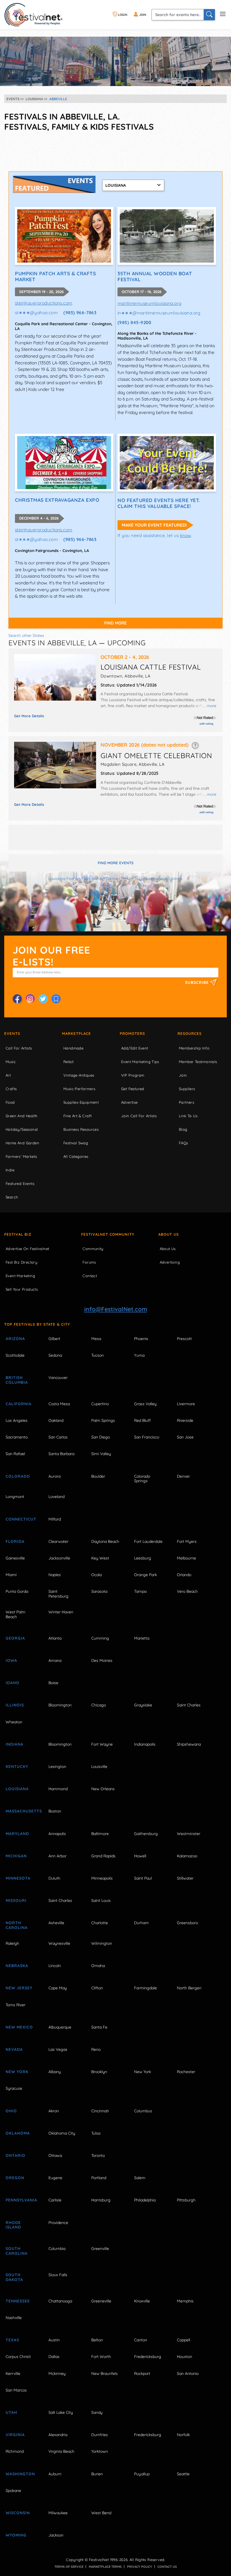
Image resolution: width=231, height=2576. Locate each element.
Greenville (100, 2249)
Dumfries (100, 2435)
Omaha (98, 1966)
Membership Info (194, 1048)
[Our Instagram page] (30, 999)
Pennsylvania (21, 2200)
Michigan (16, 1856)
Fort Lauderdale (148, 1541)
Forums (89, 1262)
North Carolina (17, 1925)
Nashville (14, 2318)
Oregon (15, 2178)
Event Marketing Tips (140, 1062)
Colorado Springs (142, 1479)
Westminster (189, 1834)
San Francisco (147, 1437)
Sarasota (99, 1591)
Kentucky (17, 1767)
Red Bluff (142, 1420)
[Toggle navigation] (223, 14)
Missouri (16, 1900)
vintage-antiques (79, 1075)
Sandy (97, 2412)
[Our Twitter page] (43, 999)
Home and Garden (22, 1143)
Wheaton (14, 1722)
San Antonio (188, 2373)
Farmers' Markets (21, 1156)
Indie (10, 1170)
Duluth (54, 1878)
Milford (55, 1519)
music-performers (79, 1089)
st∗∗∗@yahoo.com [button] (36, 313)
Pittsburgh (186, 2200)
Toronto (98, 2155)
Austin (54, 2340)
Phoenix (141, 1339)
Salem (140, 2178)
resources (190, 1033)
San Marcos (16, 2390)
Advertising (170, 1262)
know (186, 535)
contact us (167, 2567)
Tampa (140, 1591)
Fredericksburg (148, 2357)
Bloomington (60, 1705)
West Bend (101, 2513)
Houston (185, 2357)
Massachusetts (21, 1811)
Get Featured (133, 1089)
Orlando (184, 1575)
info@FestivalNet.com (116, 1309)
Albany (55, 2072)
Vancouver (58, 1378)
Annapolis (57, 1834)
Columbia (57, 2249)
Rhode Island (13, 2225)
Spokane (13, 2491)
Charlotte (100, 1923)
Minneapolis (102, 1878)
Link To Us (188, 1116)
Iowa (11, 1660)
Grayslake (143, 1705)
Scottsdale (15, 1355)
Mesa (96, 1339)
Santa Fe (99, 2027)
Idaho (13, 1683)
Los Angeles (17, 1420)
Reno (96, 2049)
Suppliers (187, 1089)
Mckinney (57, 2373)
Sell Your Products (22, 1289)
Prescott (184, 1339)
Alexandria (58, 2435)
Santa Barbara (61, 1454)
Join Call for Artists (139, 1116)
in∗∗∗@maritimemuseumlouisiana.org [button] (159, 313)
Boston (55, 1811)
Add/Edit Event (135, 1048)
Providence (58, 2223)
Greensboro (187, 1923)
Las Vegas (58, 2049)
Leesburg (143, 1558)
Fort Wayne (102, 1744)
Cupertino (100, 1404)
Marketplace (76, 1033)
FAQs (184, 1143)
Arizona (15, 1339)
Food (10, 1102)
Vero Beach (187, 1591)
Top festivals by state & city (37, 1324)
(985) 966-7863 (80, 313)
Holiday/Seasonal (22, 1129)
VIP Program (133, 1075)
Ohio (11, 2111)
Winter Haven (61, 1612)
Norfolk (183, 2435)
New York (17, 2072)
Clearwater (58, 1541)
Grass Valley (145, 1404)
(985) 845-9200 (135, 322)
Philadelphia (145, 2200)
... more (209, 706)
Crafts (11, 1089)
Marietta (142, 1638)
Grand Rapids (103, 1856)
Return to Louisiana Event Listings (152, 879)
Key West (100, 1558)
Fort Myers (187, 1541)
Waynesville (59, 1943)
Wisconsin (18, 2513)
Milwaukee (58, 2513)
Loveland (56, 1497)
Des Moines (102, 1660)
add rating (206, 724)
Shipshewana (189, 1744)
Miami (11, 1575)
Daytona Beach (105, 1541)
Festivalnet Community (108, 1234)
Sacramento (17, 1437)
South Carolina (17, 2251)
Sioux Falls (58, 2275)
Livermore (186, 1404)
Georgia (15, 1638)
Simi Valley (101, 1454)
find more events (116, 863)
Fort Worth (101, 2357)
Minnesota (18, 1878)
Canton (141, 2340)
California (19, 1404)
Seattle (183, 2474)
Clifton (97, 1988)
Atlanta (55, 1638)
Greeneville (101, 2301)
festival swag (76, 1143)
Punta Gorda (17, 1591)
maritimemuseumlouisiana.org (150, 303)
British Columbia (17, 1380)
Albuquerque (60, 2027)
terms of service (69, 2567)
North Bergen (189, 1988)
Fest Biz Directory (21, 1262)
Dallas (54, 2357)
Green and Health (21, 1116)
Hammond (58, 1789)
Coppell (184, 2340)
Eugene (55, 2178)
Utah (11, 2412)
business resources (81, 1129)
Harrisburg (101, 2200)
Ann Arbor (57, 1856)
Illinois (15, 1705)
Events (12, 1033)
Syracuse (14, 2088)
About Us (169, 1234)
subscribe (198, 982)
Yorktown (100, 2451)
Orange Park (146, 1575)
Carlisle (55, 2200)
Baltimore (100, 1834)
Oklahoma (18, 2133)
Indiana (15, 1744)
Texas (12, 2340)
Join (183, 1075)
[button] (195, 745)
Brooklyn (99, 2072)
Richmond (15, 2451)
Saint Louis (101, 1900)
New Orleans (103, 1789)
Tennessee (18, 2301)
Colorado (18, 1476)
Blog (183, 1129)
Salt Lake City (61, 2412)
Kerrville (13, 2373)
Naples (55, 1575)
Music (11, 1062)
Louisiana (17, 1789)
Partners (186, 1102)
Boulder (98, 1476)
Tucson (97, 1355)
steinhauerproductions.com (44, 303)
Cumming (100, 1638)
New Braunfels (105, 2373)
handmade (73, 1048)
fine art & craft (77, 1116)
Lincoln (55, 1966)
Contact (90, 1276)
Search (12, 1197)
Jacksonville (59, 1558)
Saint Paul (143, 1878)
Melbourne (186, 1558)
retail (68, 1062)
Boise (53, 1683)
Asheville (56, 1923)
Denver (183, 1476)
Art (8, 1075)
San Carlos (58, 1437)
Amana (55, 1660)
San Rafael (15, 1454)
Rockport (142, 2373)
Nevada (14, 2049)
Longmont (15, 1497)
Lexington (57, 1767)
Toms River (15, 2005)
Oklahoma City (62, 2133)
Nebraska (17, 1966)
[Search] (209, 15)
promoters (132, 1033)
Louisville (99, 1767)
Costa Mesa (59, 1404)
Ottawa (55, 2155)
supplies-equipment (81, 1102)
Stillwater (185, 1878)
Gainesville (15, 1558)
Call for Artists (19, 1048)
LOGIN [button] (122, 15)
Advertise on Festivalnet (27, 1249)
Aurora (55, 1476)
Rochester (186, 2072)
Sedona (55, 1355)
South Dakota (14, 2277)
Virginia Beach (61, 2451)
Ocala (96, 1575)
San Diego (101, 1437)
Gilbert (54, 1339)
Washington (20, 2474)
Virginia (15, 2435)
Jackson (56, 2535)
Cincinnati (100, 2111)
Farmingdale (146, 1988)
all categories (76, 1156)
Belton (97, 2340)
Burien (97, 2474)
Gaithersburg (146, 1834)
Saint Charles (189, 1705)
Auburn (55, 2474)
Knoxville (142, 2301)
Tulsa (96, 2133)
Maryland (17, 1834)
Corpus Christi (18, 2357)
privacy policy (140, 2567)
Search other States (26, 635)
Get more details (29, 716)
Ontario (15, 2155)
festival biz (18, 1234)
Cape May (58, 1988)
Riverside (185, 1420)
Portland (99, 2178)
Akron (54, 2111)
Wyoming (16, 2535)
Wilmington (102, 1943)
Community (93, 1249)
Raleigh (12, 1943)
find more (115, 623)
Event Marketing (20, 1276)
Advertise (129, 1102)
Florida (15, 1541)
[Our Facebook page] (17, 999)
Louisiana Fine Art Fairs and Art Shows (83, 879)
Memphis (185, 2301)
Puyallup (142, 2474)
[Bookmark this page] (56, 999)
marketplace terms (105, 2567)
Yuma (139, 1355)
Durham (141, 1923)
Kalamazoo (187, 1856)
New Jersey (19, 1988)
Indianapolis (145, 1744)
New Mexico (19, 2027)
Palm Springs (103, 1420)
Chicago (99, 1705)
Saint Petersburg (58, 1594)
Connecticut (21, 1519)
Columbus (143, 2111)
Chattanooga (60, 2301)
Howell (140, 1856)
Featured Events (20, 1183)
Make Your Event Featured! (154, 525)
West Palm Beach (15, 1614)
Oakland (56, 1420)
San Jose (185, 1437)
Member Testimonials (198, 1062)
